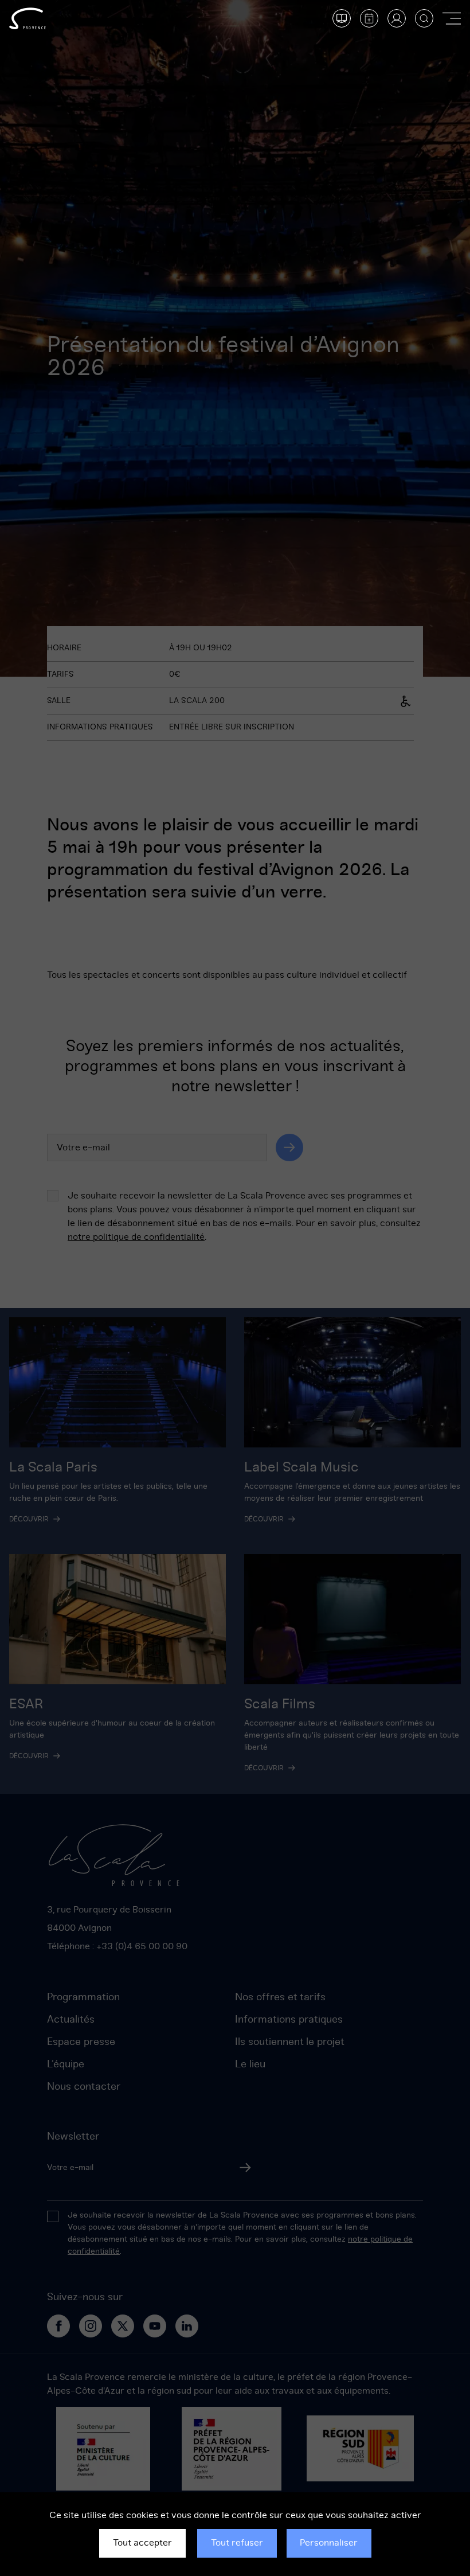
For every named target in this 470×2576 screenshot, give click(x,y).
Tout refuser (237, 2543)
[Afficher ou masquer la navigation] (452, 18)
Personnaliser (329, 2543)
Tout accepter (142, 2543)
